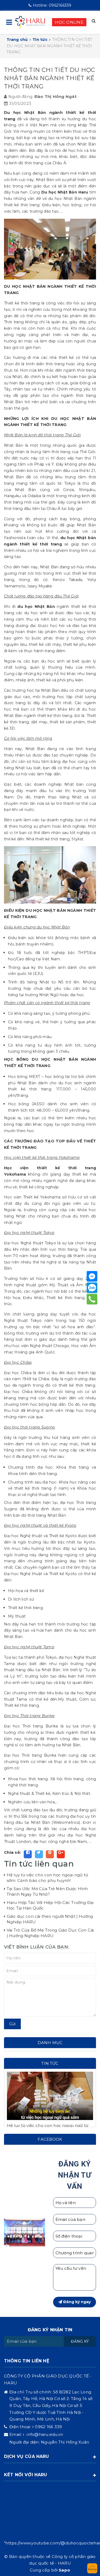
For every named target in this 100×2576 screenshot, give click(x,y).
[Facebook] (92, 1276)
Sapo (64, 2570)
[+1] (61, 1854)
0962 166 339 (48, 2427)
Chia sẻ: (12, 1852)
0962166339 (52, 5)
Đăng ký (80, 2341)
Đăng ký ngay (76, 2302)
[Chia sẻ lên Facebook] (28, 1854)
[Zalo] (92, 1288)
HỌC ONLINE (69, 22)
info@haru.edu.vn (44, 2434)
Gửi (12, 2024)
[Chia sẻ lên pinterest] (50, 1854)
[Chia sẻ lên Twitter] (39, 1854)
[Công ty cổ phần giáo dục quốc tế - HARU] (30, 22)
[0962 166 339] (92, 1299)
